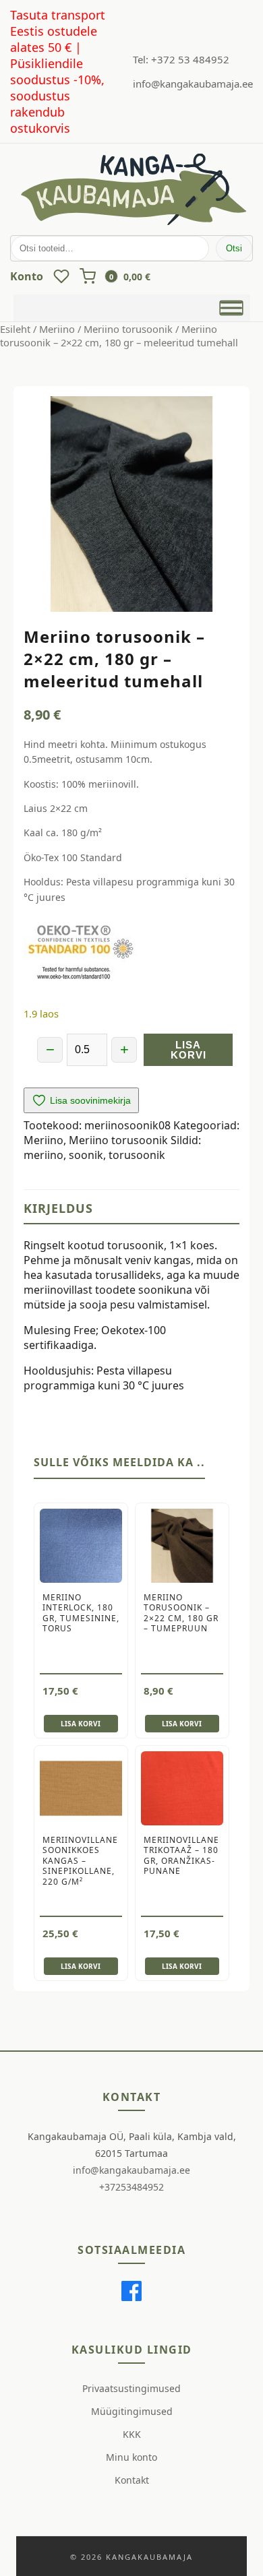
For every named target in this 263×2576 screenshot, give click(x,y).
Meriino (57, 329)
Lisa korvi (188, 1050)
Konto (27, 276)
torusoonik (137, 1155)
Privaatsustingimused (131, 2388)
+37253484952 (131, 2187)
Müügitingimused (132, 2411)
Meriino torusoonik (128, 329)
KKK (132, 2434)
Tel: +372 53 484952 (181, 59)
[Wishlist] (61, 276)
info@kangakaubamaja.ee (193, 84)
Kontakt (132, 2480)
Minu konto (131, 2457)
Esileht (15, 329)
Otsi (234, 248)
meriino (43, 1155)
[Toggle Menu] (231, 308)
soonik (86, 1155)
